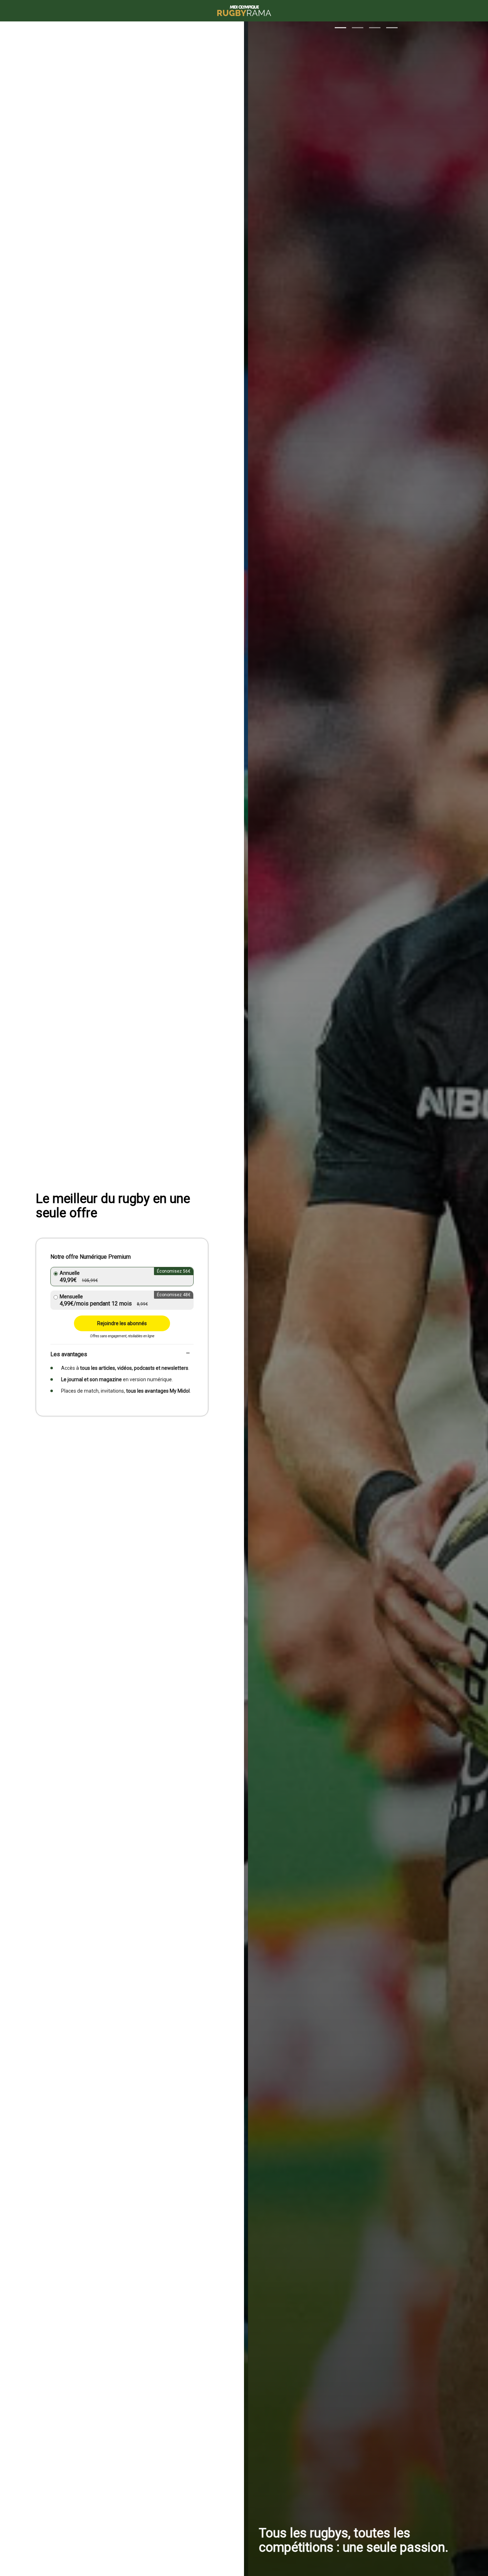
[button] (340, 28)
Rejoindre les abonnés (122, 1323)
